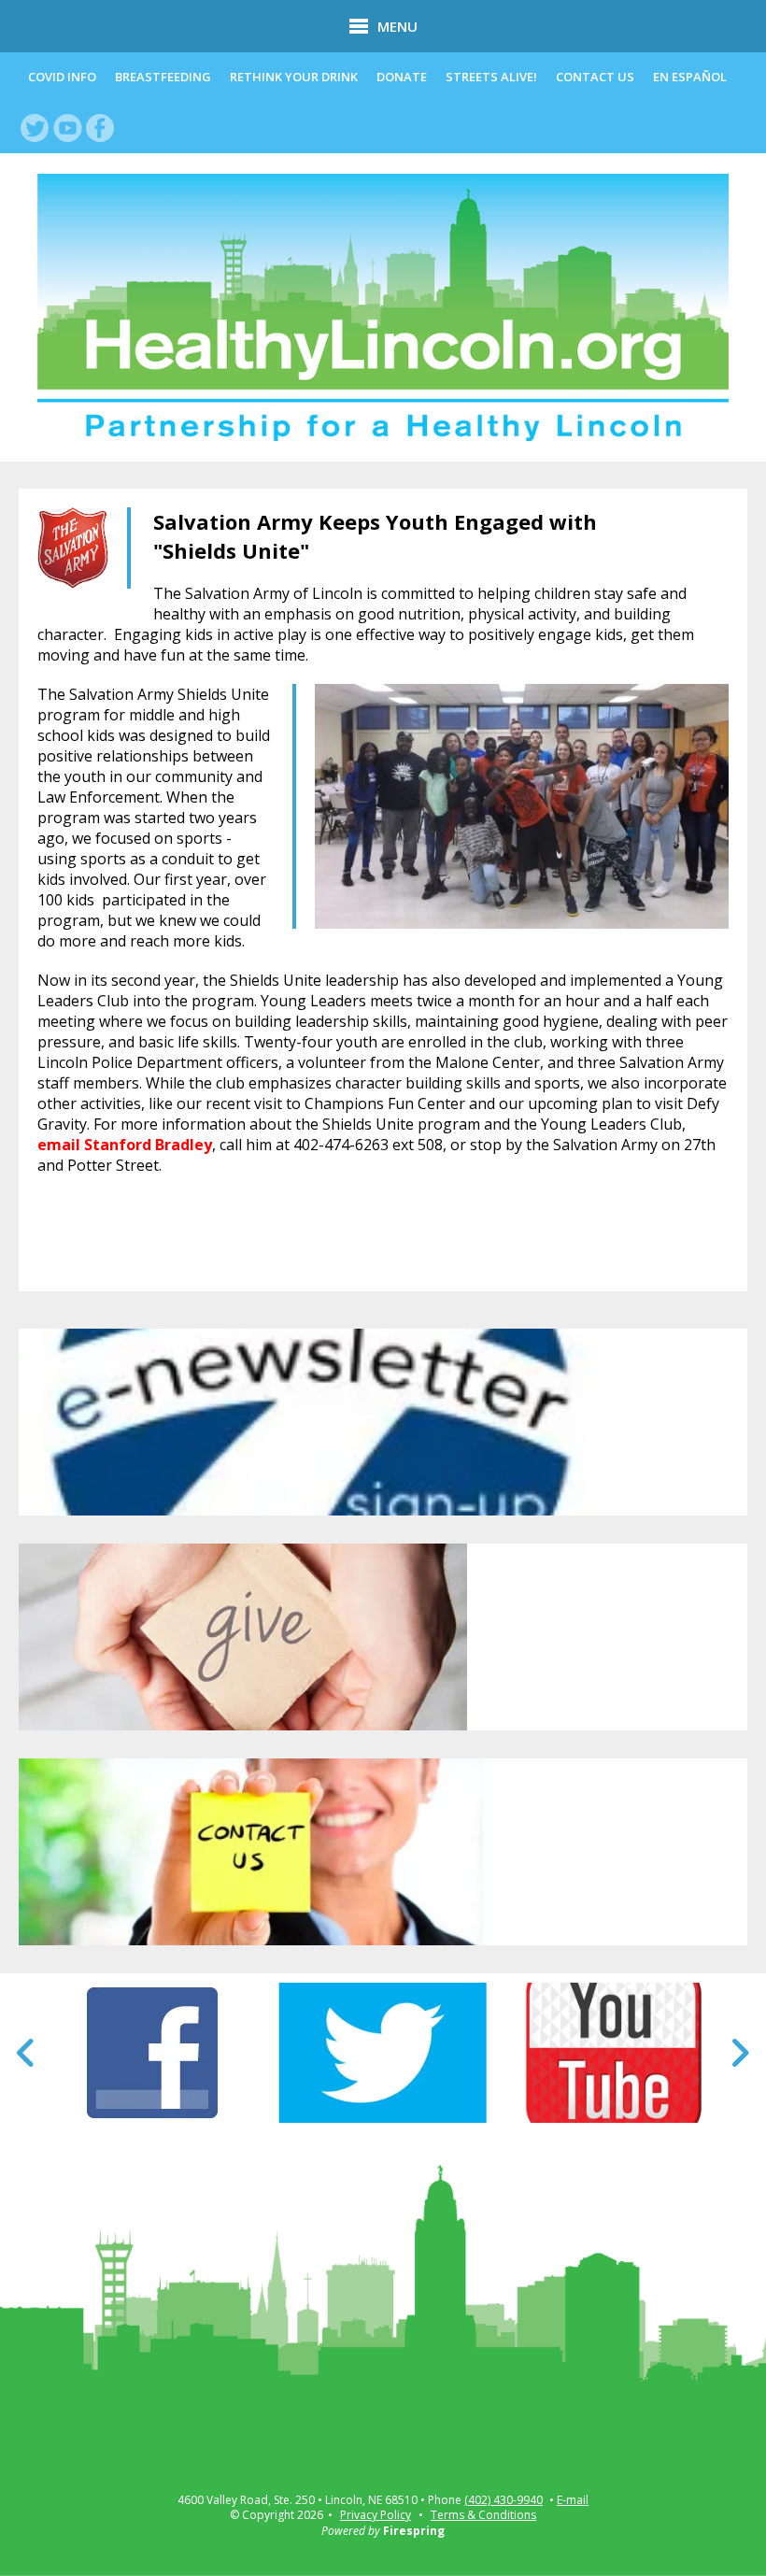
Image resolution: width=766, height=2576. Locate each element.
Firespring (414, 2531)
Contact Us (595, 77)
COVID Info (62, 77)
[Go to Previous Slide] (27, 2053)
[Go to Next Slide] (739, 2053)
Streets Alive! (491, 77)
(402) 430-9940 (504, 2500)
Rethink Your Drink (294, 77)
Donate (402, 77)
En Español (690, 77)
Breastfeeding (163, 77)
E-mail (573, 2500)
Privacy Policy (376, 2515)
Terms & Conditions (483, 2515)
